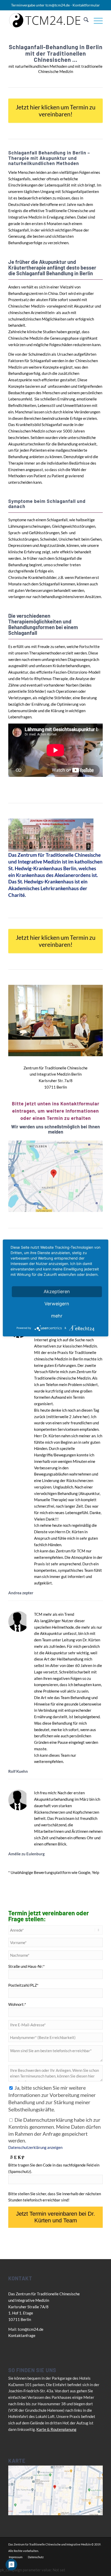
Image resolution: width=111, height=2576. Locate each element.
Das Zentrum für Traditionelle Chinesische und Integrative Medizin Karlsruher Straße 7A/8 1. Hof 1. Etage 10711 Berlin (44, 2307)
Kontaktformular (86, 5)
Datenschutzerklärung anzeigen (35, 2147)
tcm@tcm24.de (58, 5)
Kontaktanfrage (22, 2335)
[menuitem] (84, 20)
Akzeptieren (57, 1291)
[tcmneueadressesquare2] (55, 1176)
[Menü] (96, 20)
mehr (57, 1316)
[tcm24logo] (46, 20)
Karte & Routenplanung (56, 2429)
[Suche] (84, 20)
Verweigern (57, 1304)
